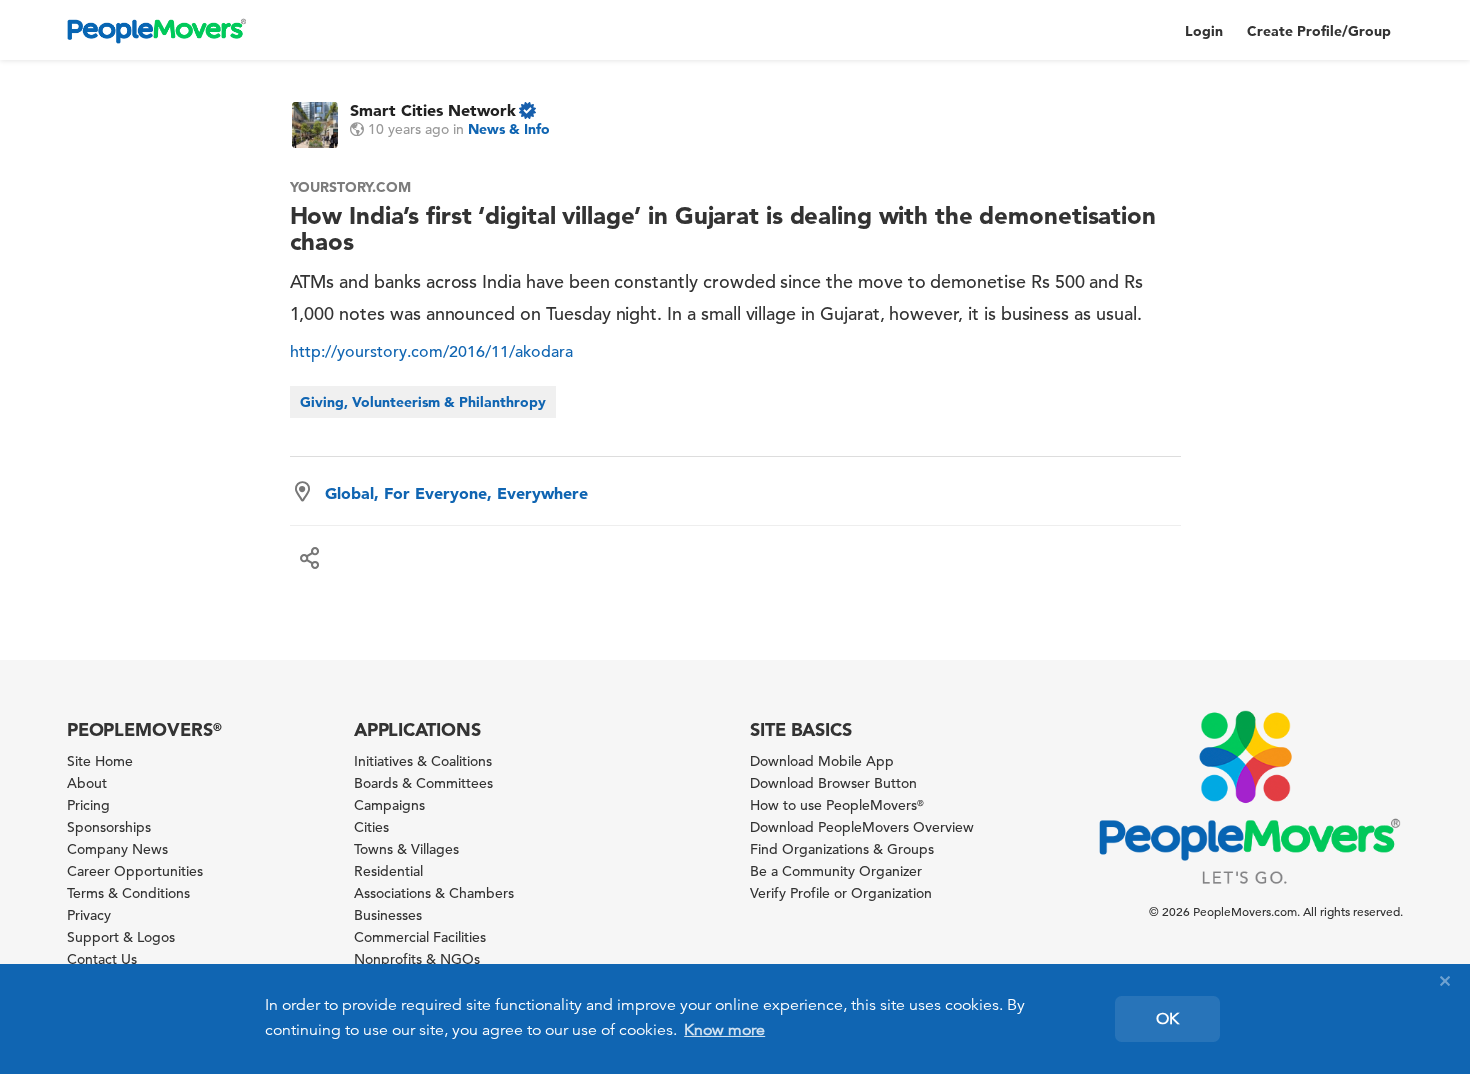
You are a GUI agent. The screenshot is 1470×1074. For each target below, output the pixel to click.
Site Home (100, 761)
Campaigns (389, 805)
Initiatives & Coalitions (423, 761)
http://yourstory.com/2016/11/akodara (431, 352)
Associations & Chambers (434, 893)
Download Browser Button (833, 783)
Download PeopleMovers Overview (862, 827)
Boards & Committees (423, 783)
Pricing (88, 805)
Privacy (89, 915)
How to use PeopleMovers (837, 805)
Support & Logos (121, 937)
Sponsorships (109, 827)
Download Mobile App (822, 761)
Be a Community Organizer (836, 871)
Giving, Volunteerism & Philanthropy (423, 402)
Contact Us (102, 959)
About (87, 783)
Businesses (388, 915)
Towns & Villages (406, 849)
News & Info (509, 129)
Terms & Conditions (128, 893)
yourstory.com (350, 187)
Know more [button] (724, 1030)
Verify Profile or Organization (841, 893)
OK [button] (1167, 1019)
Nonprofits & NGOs (417, 959)
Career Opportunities (135, 871)
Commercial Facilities (420, 937)
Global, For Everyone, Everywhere (456, 493)
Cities (371, 827)
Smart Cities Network (433, 110)
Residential (388, 871)
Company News (117, 849)
